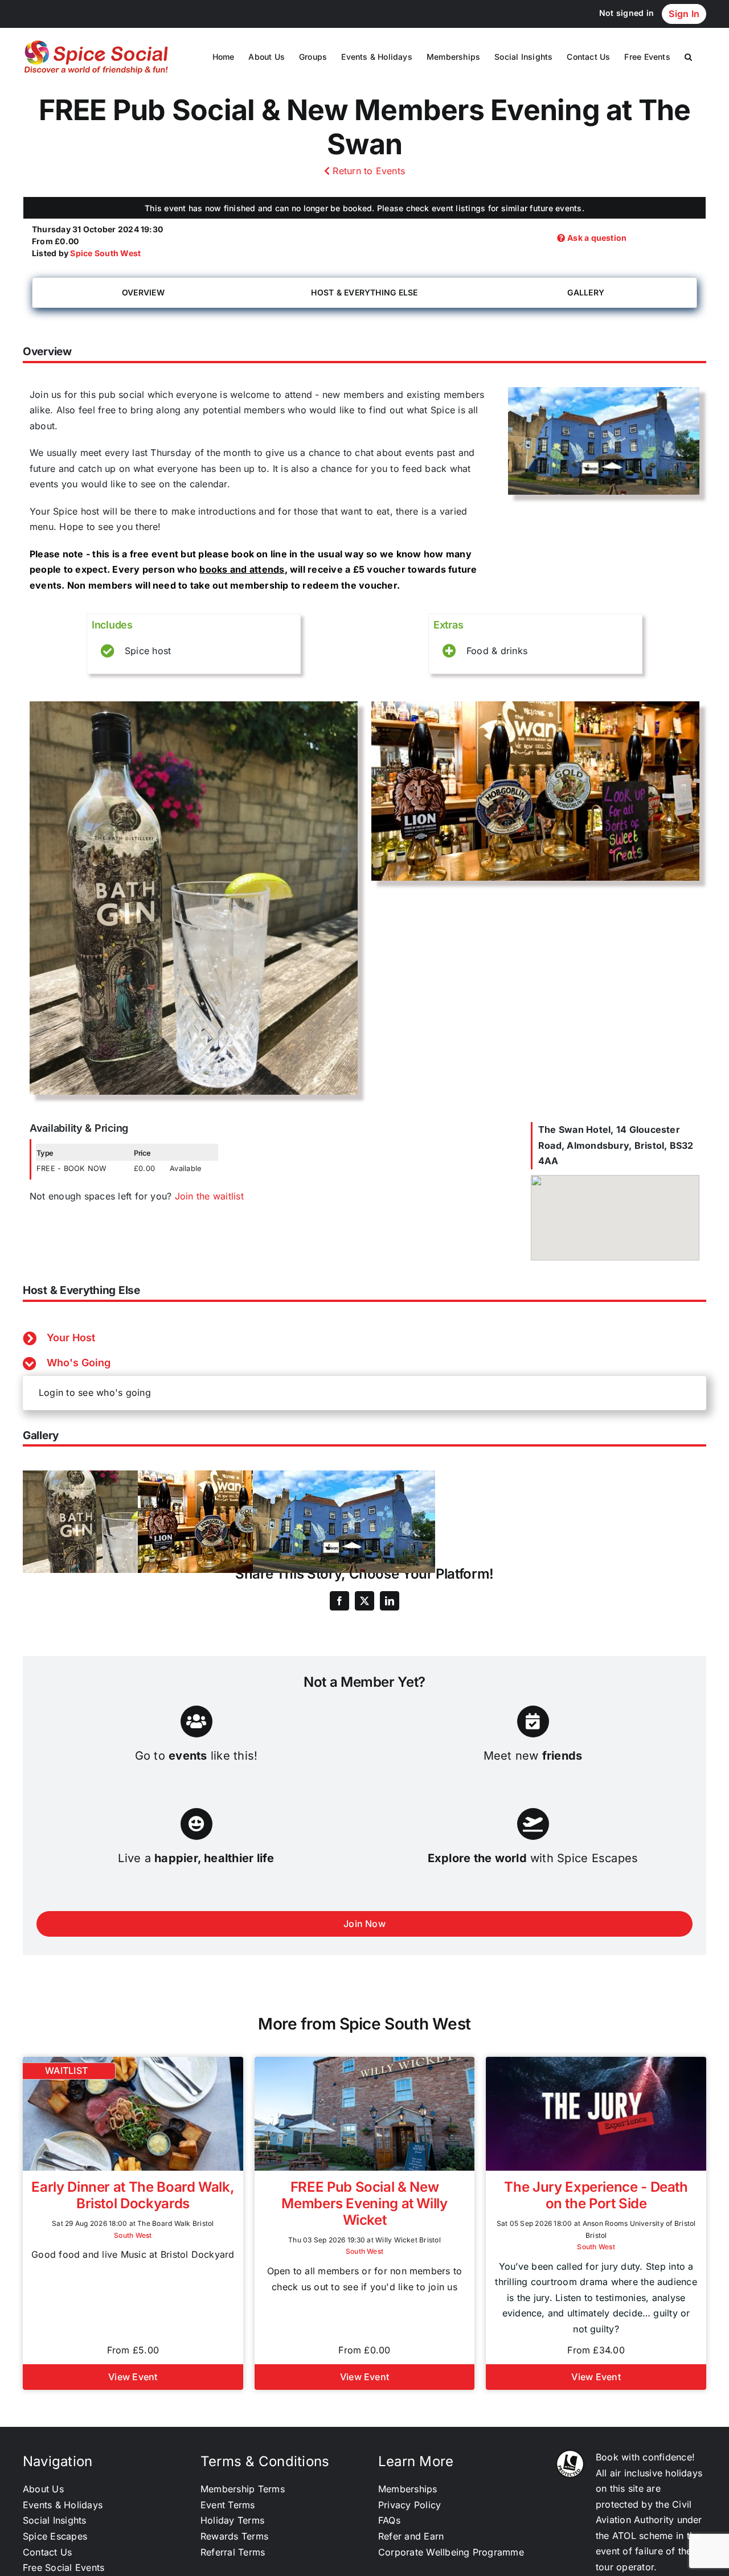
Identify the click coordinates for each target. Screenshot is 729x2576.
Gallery (586, 292)
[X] (364, 1601)
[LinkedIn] (390, 1601)
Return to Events (367, 171)
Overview (143, 292)
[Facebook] (339, 1601)
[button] (688, 57)
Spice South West (105, 253)
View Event (133, 2377)
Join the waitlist (209, 1196)
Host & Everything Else (364, 292)
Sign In (684, 14)
